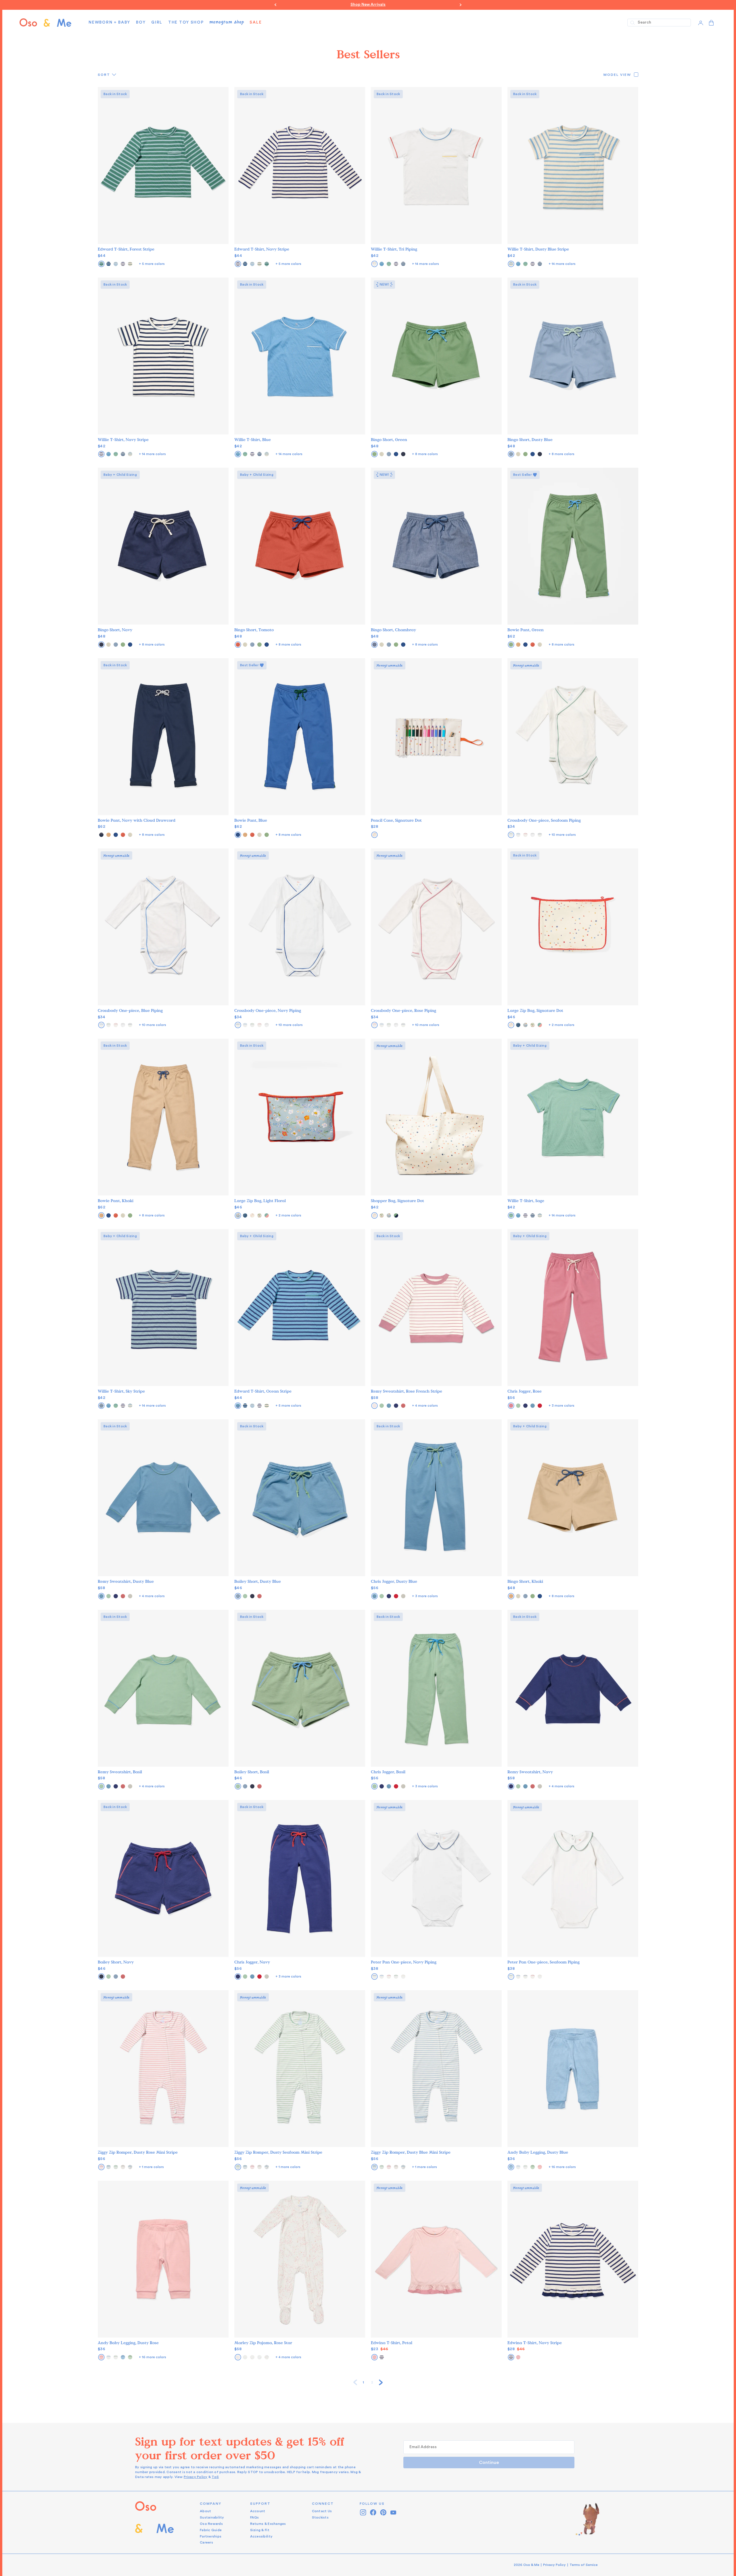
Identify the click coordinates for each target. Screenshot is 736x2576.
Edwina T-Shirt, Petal (392, 2343)
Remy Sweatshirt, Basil (120, 1772)
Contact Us (322, 2511)
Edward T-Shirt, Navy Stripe (262, 249)
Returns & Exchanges (268, 2524)
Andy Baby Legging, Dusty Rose (128, 2343)
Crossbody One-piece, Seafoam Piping (544, 820)
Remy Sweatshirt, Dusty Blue (126, 1581)
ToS (215, 2477)
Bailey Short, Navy (116, 1962)
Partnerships (211, 2536)
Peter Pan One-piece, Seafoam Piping (544, 1962)
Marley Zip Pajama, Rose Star (263, 2343)
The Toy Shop (186, 22)
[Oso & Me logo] (45, 23)
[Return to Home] (155, 2523)
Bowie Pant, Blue (251, 820)
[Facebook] (373, 2512)
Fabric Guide (211, 2530)
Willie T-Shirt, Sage (526, 1201)
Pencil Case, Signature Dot (396, 820)
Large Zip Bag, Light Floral (260, 1201)
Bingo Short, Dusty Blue (530, 440)
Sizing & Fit (260, 2530)
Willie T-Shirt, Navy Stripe (123, 440)
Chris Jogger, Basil (388, 1772)
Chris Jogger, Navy (252, 1962)
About (205, 2511)
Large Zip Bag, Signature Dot (535, 1011)
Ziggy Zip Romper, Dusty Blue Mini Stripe (411, 2152)
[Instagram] (363, 2512)
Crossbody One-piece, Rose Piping (404, 1011)
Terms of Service (584, 2565)
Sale (256, 22)
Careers (206, 2542)
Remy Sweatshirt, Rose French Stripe (407, 1391)
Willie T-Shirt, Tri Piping (394, 249)
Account (258, 2511)
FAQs (255, 2517)
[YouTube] (393, 2512)
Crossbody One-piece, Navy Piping (268, 1011)
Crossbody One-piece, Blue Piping (130, 1011)
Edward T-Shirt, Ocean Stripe (263, 1391)
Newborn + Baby (109, 22)
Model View (617, 75)
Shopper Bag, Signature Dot (397, 1201)
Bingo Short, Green (389, 440)
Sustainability (212, 2517)
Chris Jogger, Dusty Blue (394, 1581)
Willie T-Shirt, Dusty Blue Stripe (538, 249)
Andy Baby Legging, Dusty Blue (538, 2152)
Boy (141, 22)
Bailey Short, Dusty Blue (258, 1581)
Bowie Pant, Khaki (116, 1201)
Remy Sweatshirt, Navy (530, 1772)
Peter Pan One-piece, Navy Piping (404, 1962)
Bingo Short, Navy (115, 630)
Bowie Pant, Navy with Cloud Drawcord (137, 820)
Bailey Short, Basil (252, 1772)
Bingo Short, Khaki (525, 1581)
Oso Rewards (211, 2524)
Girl (157, 22)
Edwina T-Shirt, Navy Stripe (535, 2343)
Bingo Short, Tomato (254, 630)
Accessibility (261, 2536)
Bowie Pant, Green (526, 630)
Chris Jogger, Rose (525, 1391)
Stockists (320, 2517)
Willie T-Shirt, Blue (253, 440)
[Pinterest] (383, 2512)
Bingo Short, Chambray (393, 630)
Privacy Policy (196, 2477)
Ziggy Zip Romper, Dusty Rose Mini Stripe (138, 2152)
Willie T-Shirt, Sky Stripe (121, 1391)
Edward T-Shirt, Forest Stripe (126, 249)
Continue (489, 2463)
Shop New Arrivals (368, 5)
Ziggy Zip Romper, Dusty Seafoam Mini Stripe (278, 2152)
